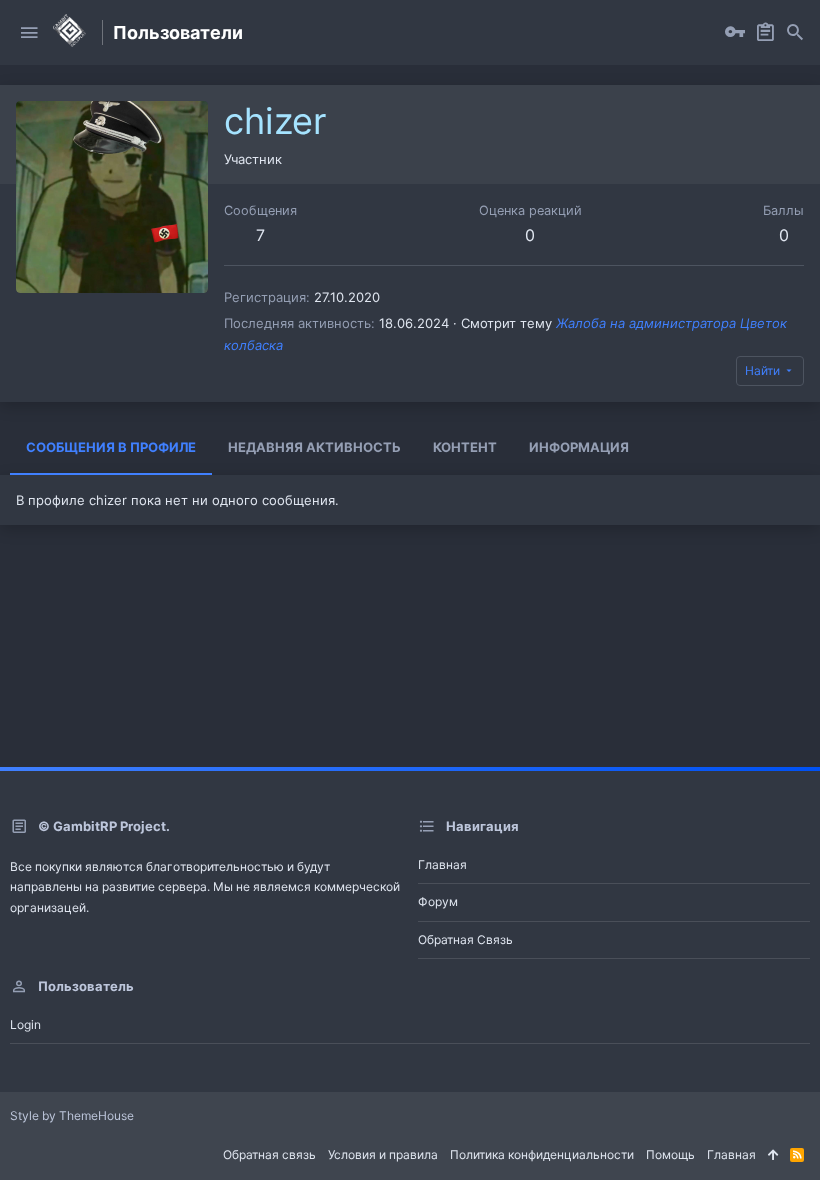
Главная (442, 864)
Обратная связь (465, 939)
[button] (29, 33)
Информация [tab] (579, 447)
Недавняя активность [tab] (314, 447)
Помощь (670, 1154)
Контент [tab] (465, 447)
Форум (438, 901)
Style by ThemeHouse (72, 1115)
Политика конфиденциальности (542, 1154)
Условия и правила (383, 1154)
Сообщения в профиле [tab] (111, 447)
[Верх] (773, 1155)
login (25, 1024)
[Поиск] (795, 33)
